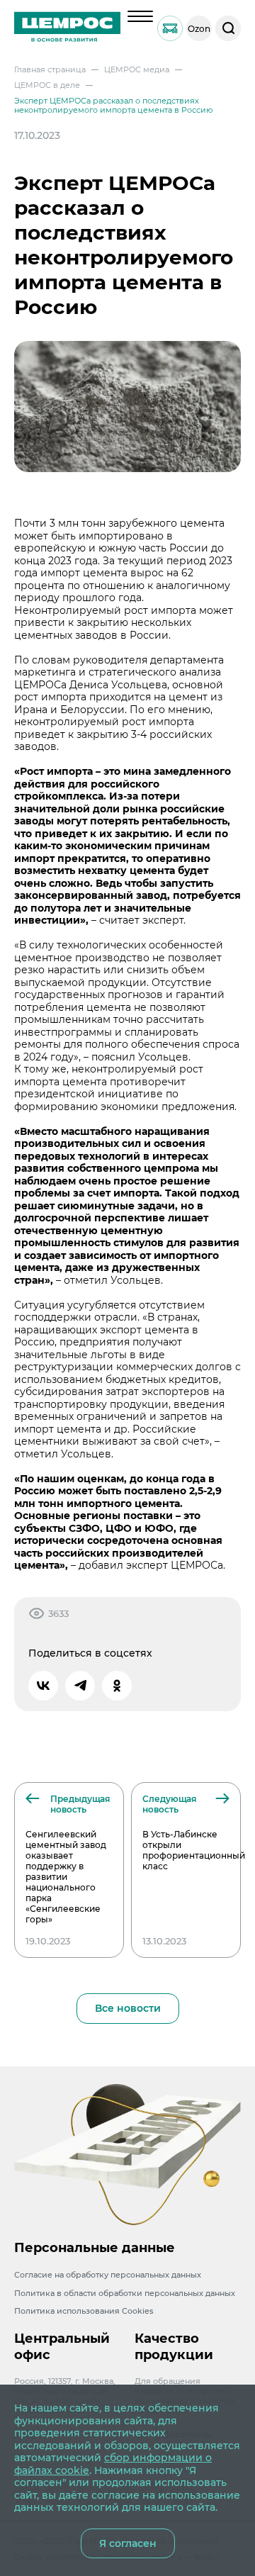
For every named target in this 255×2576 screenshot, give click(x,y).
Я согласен (128, 2543)
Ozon (199, 29)
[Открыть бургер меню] (140, 16)
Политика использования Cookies (84, 2311)
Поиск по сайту (228, 28)
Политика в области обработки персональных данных (125, 2293)
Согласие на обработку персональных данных (108, 2275)
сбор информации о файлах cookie (113, 2464)
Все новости (128, 2008)
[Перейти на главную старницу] (67, 28)
